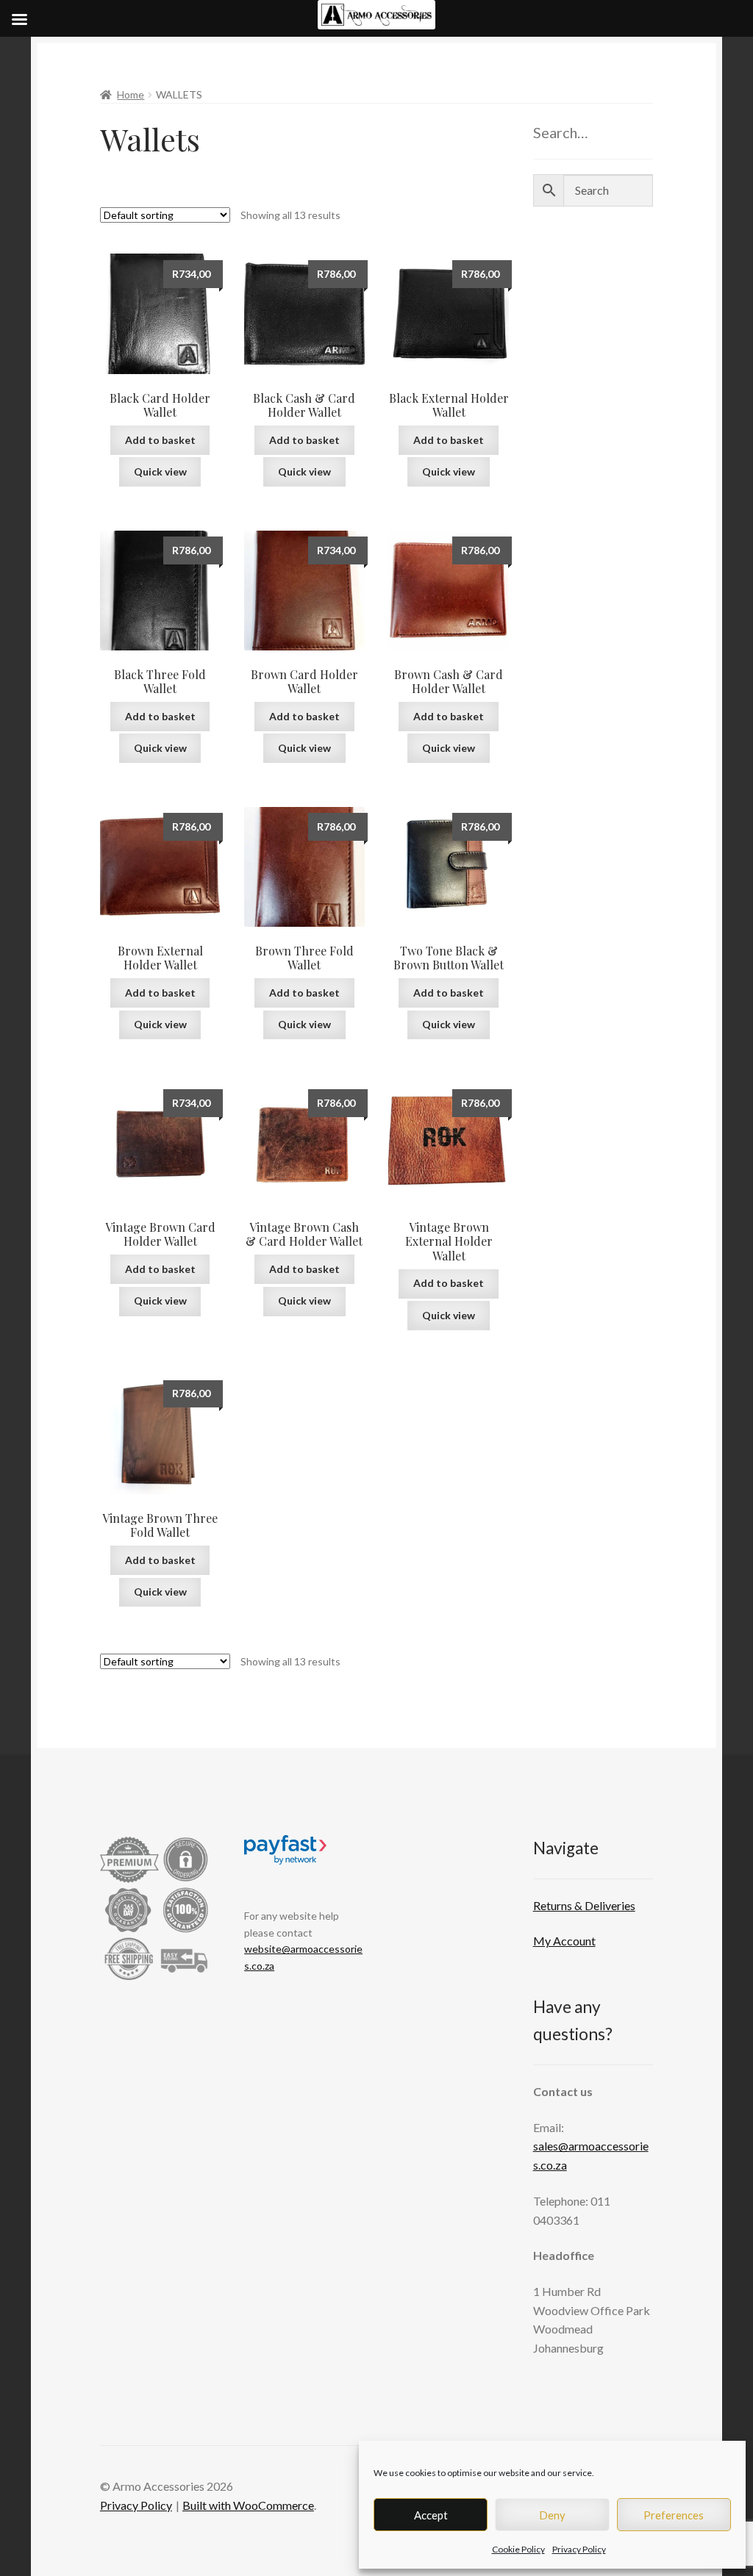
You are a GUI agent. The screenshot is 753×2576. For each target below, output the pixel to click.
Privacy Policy (579, 2549)
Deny (552, 2515)
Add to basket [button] (160, 440)
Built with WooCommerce (248, 2505)
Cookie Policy (518, 2549)
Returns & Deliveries (584, 1905)
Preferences (674, 2515)
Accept (431, 2515)
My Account (564, 1941)
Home (131, 94)
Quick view (160, 471)
